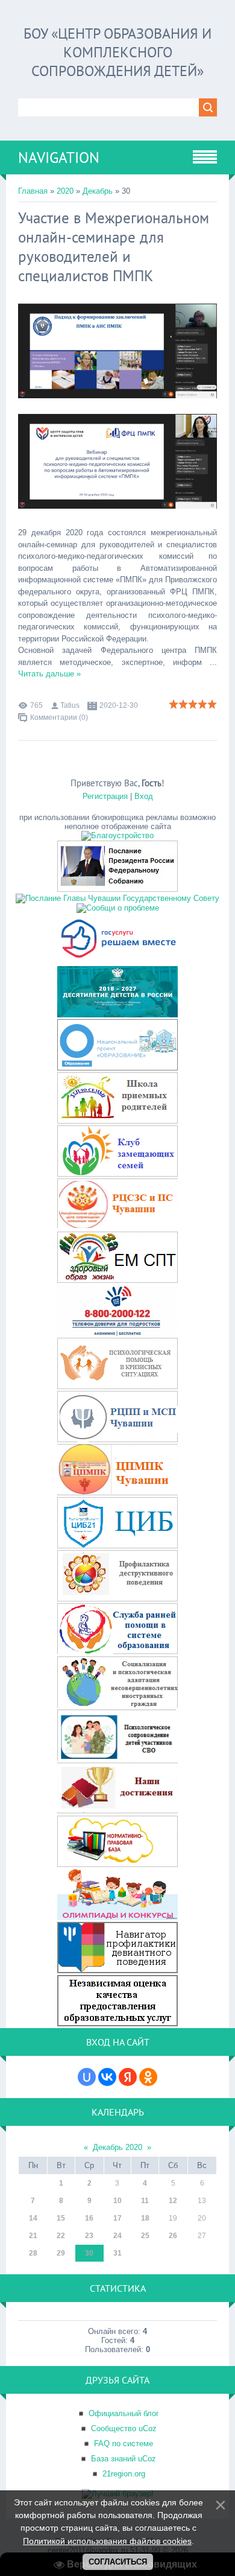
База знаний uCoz (124, 2459)
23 (89, 2236)
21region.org (124, 2474)
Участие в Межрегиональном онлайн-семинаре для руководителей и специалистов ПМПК (114, 247)
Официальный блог (124, 2413)
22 (61, 2236)
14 (33, 2218)
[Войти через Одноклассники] (148, 2077)
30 (89, 2253)
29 (61, 2253)
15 (61, 2218)
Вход (144, 796)
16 (89, 2218)
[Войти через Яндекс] (128, 2077)
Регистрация (105, 796)
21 (33, 2236)
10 (117, 2201)
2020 (65, 191)
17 (117, 2218)
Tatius (70, 705)
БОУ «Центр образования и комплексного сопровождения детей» (117, 52)
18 (145, 2218)
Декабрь (98, 191)
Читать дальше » (49, 674)
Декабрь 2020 (117, 2147)
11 (145, 2201)
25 (145, 2236)
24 (117, 2236)
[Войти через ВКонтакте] (107, 2077)
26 (173, 2236)
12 (173, 2201)
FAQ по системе (124, 2444)
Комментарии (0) (59, 717)
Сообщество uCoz (124, 2428)
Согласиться (118, 2562)
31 (117, 2253)
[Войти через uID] (87, 2077)
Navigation (59, 157)
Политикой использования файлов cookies (107, 2541)
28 (33, 2253)
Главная (33, 191)
